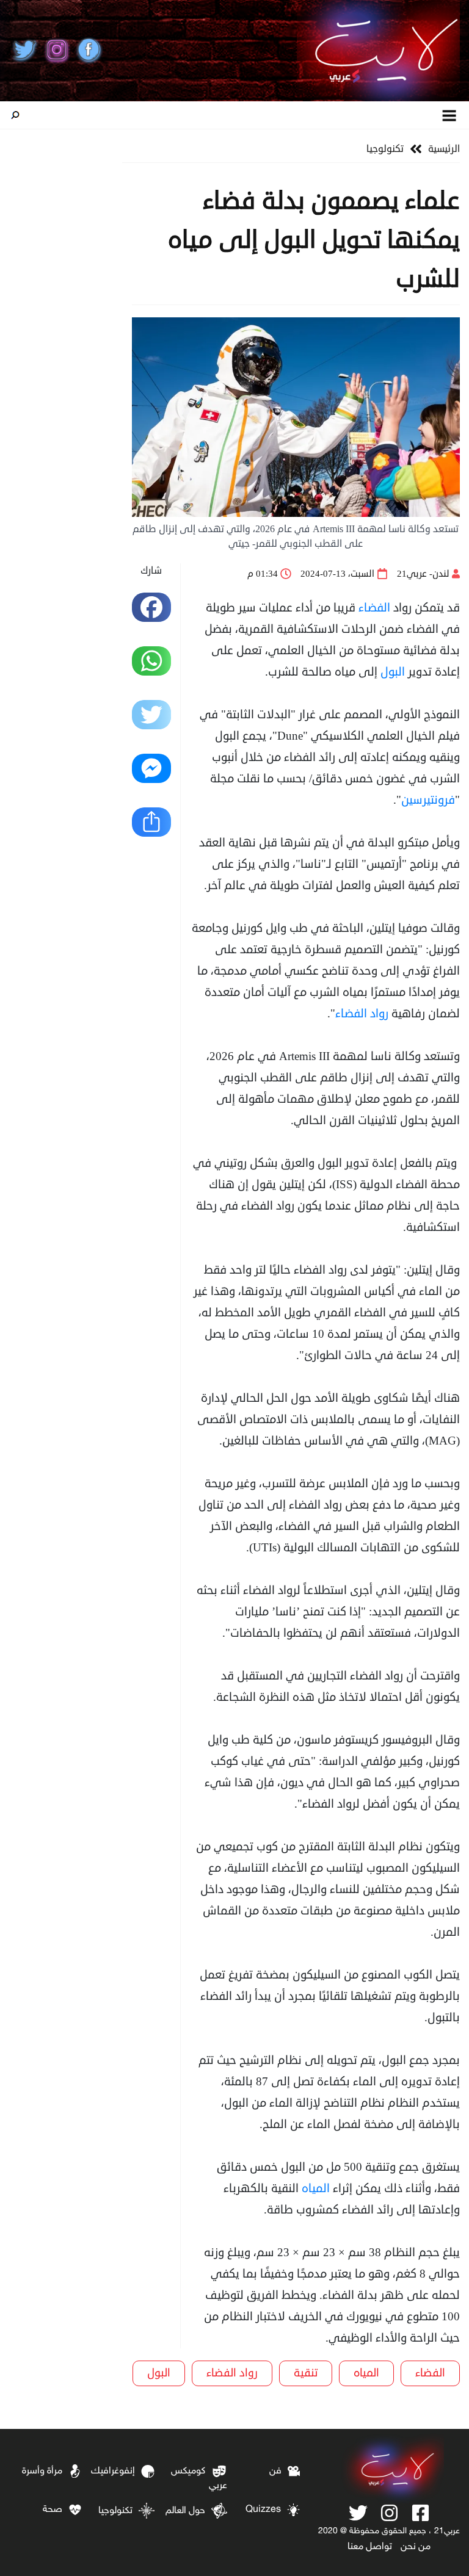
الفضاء (374, 608)
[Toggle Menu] (450, 115)
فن (275, 2471)
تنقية (306, 2373)
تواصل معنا (370, 2547)
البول (393, 672)
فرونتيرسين (428, 800)
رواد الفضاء (362, 1013)
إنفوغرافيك (113, 2471)
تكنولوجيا (385, 149)
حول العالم (185, 2511)
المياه (316, 2188)
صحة (53, 2510)
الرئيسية (444, 149)
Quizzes (263, 2510)
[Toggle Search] (15, 115)
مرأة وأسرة (42, 2471)
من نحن (416, 2547)
